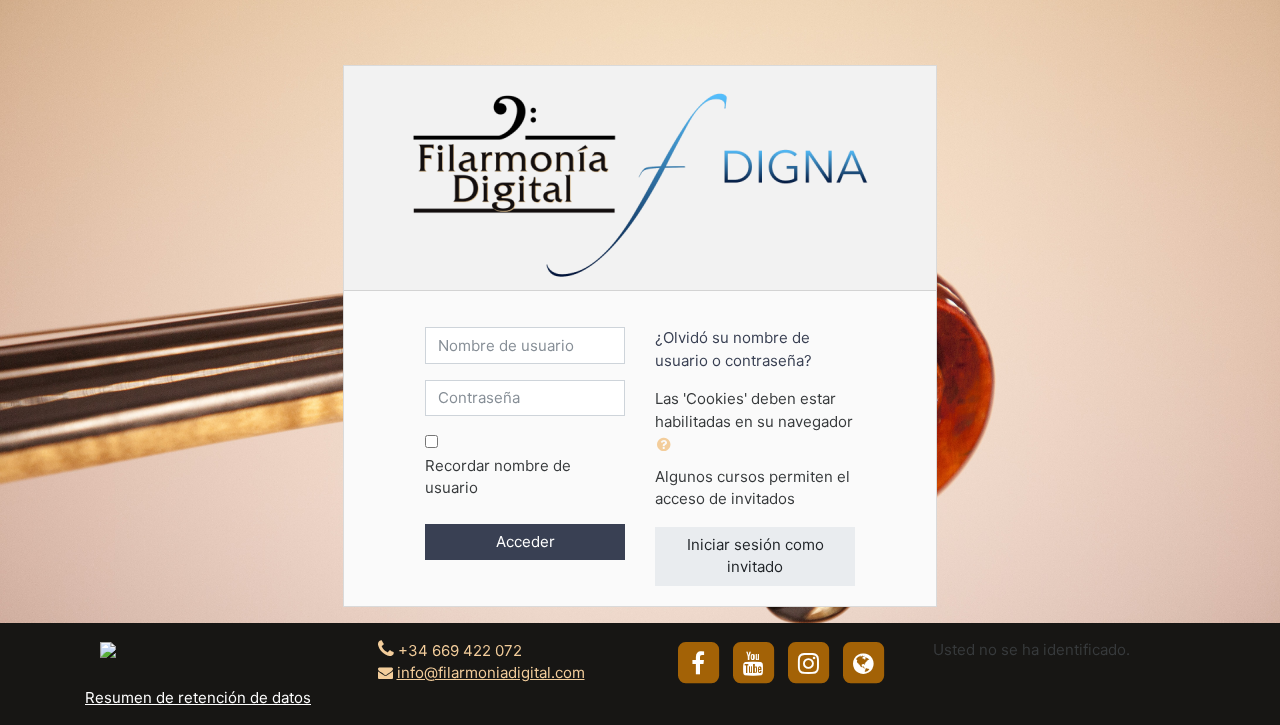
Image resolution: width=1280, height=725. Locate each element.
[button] (668, 445)
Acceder (525, 541)
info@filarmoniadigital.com (491, 672)
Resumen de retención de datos (198, 697)
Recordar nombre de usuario (498, 477)
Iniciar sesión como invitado (755, 556)
